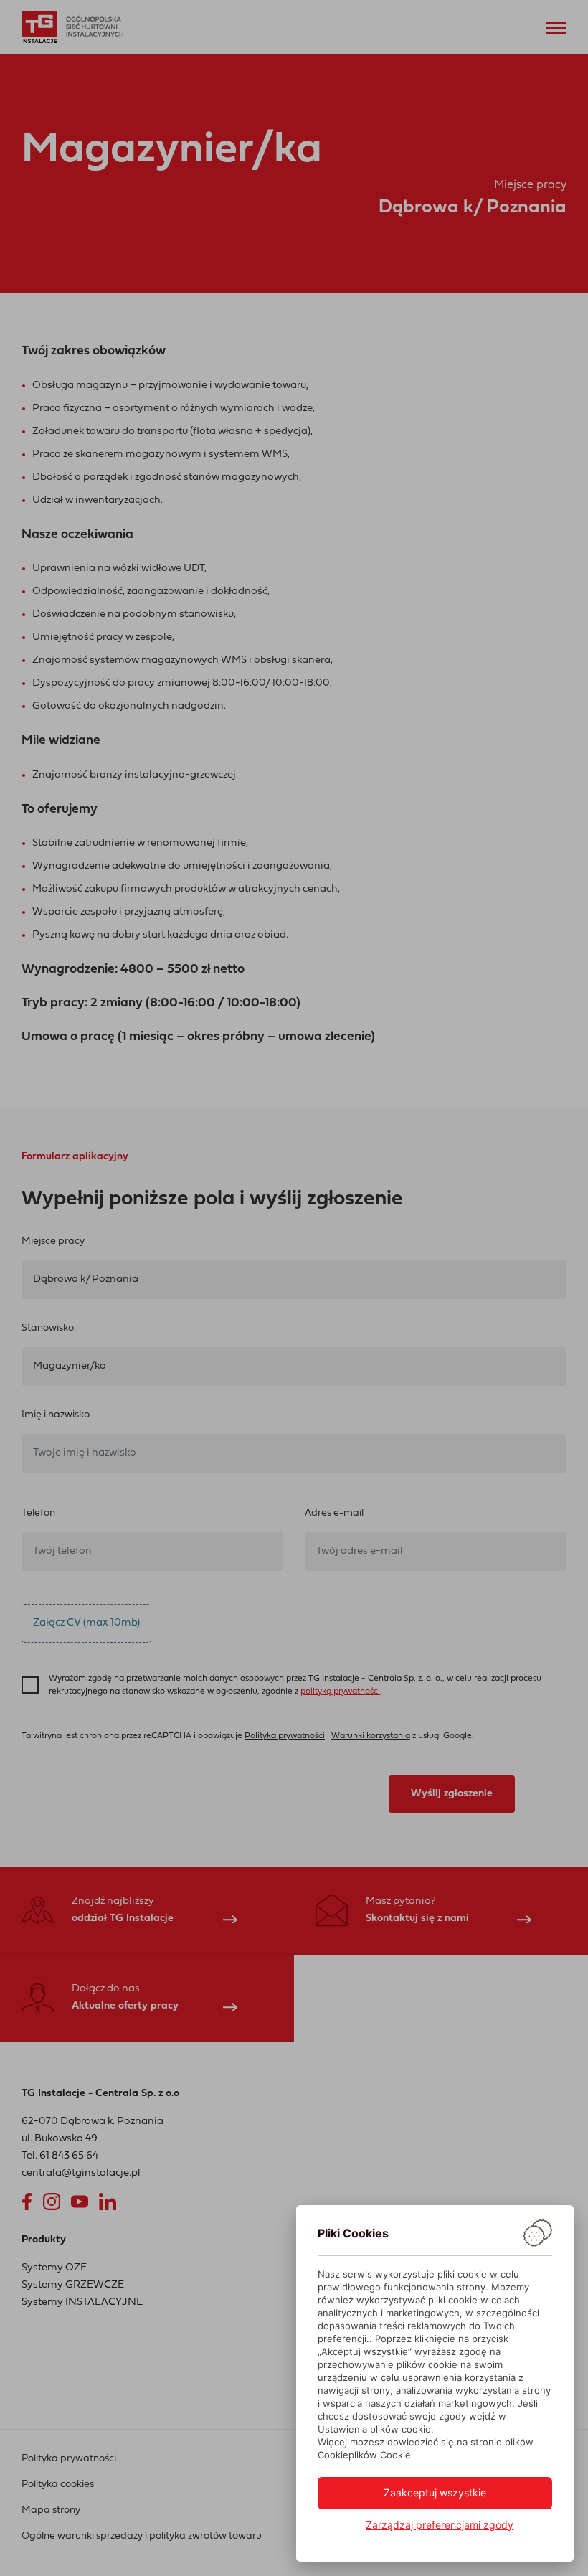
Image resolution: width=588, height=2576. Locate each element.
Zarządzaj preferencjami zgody (440, 2525)
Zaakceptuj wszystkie (435, 2492)
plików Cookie (380, 2455)
